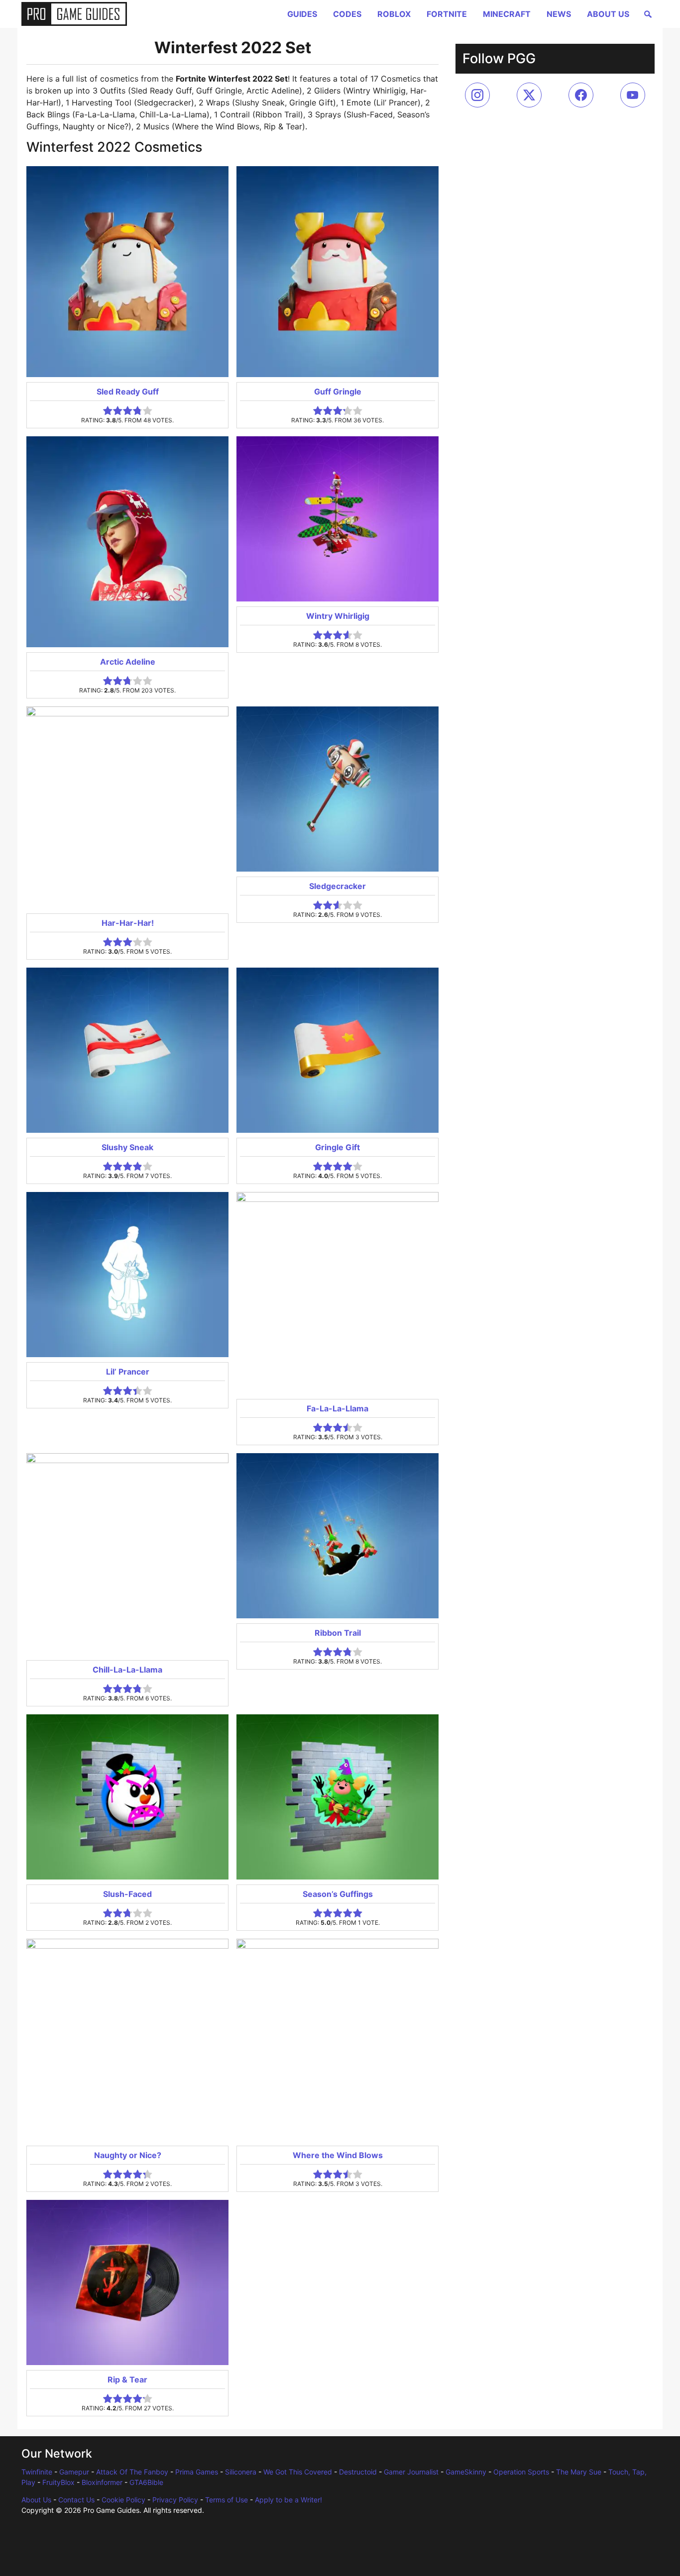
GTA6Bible (146, 2482)
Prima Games (197, 2472)
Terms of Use (227, 2500)
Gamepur (74, 2472)
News (559, 14)
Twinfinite (37, 2472)
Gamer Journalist (411, 2472)
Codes (347, 14)
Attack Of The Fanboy (132, 2472)
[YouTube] (633, 95)
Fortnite (447, 14)
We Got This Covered (298, 2472)
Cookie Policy (123, 2500)
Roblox (394, 14)
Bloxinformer (102, 2482)
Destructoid (358, 2472)
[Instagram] (477, 95)
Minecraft (507, 14)
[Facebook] (581, 95)
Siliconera (241, 2472)
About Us (608, 14)
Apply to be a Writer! (288, 2500)
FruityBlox (58, 2482)
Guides (302, 14)
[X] (529, 95)
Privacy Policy (175, 2500)
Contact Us (76, 2500)
